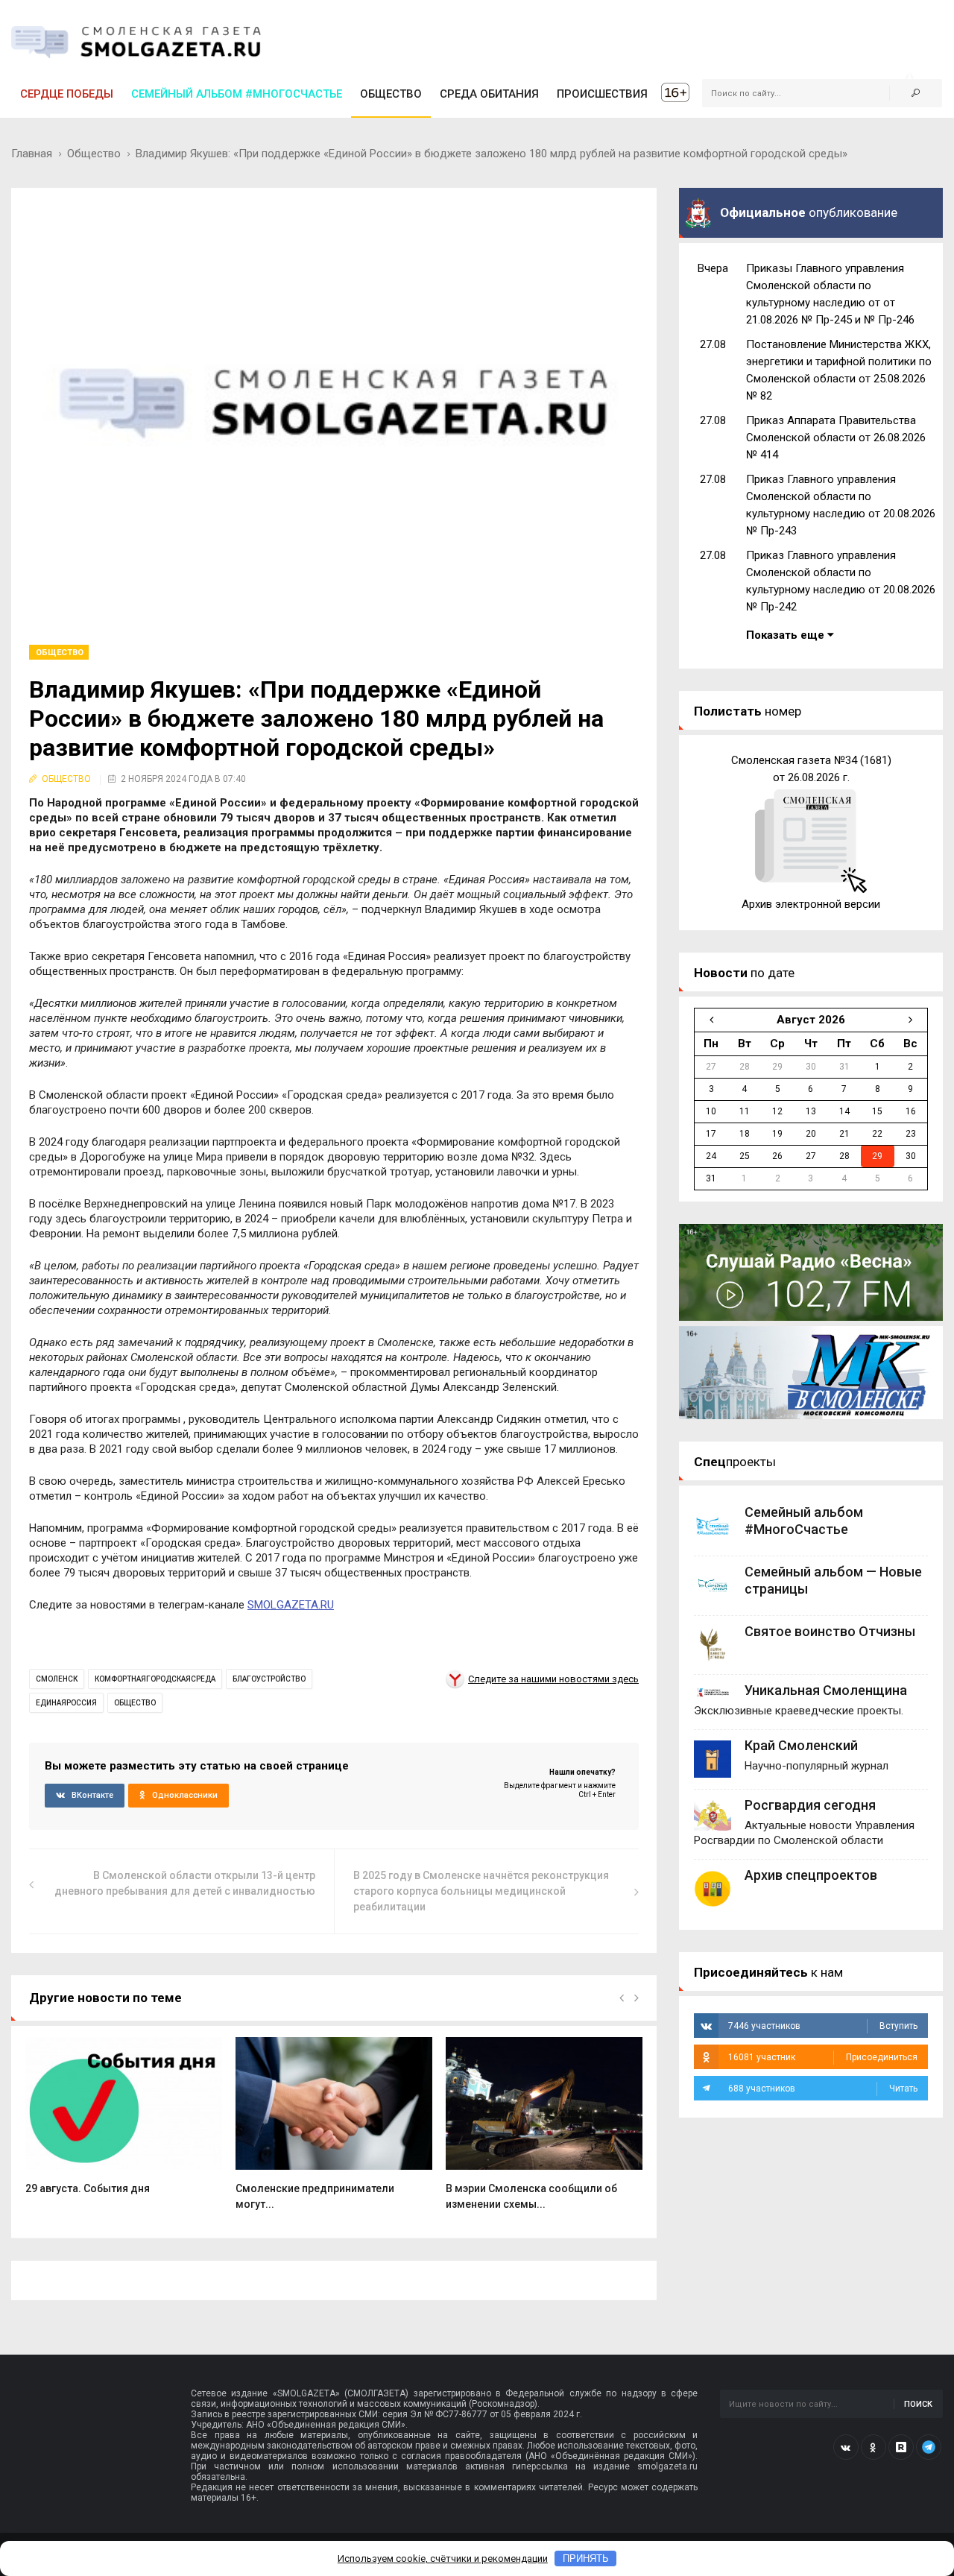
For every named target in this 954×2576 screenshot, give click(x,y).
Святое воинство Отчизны (830, 1631)
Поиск (918, 2404)
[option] (124, 2124)
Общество (94, 154)
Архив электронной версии (811, 904)
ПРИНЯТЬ (586, 2558)
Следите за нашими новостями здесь (553, 1679)
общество (135, 1703)
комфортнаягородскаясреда (155, 1679)
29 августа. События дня (88, 2188)
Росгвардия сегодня (810, 1805)
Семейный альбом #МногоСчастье (237, 94)
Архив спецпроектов (811, 1875)
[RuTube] (901, 2447)
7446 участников (823, 2026)
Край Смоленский (801, 1745)
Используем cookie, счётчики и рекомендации (443, 2558)
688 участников (823, 2089)
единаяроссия (66, 1703)
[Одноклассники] (874, 2447)
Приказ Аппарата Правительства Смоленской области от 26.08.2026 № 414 (836, 438)
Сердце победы (67, 94)
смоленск (57, 1679)
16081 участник (823, 2057)
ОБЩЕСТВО (391, 94)
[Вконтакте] (846, 2447)
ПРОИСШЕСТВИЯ (602, 94)
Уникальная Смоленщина (826, 1690)
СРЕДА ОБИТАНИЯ (489, 94)
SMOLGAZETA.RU (291, 1605)
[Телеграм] (929, 2447)
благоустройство (269, 1679)
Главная (32, 154)
